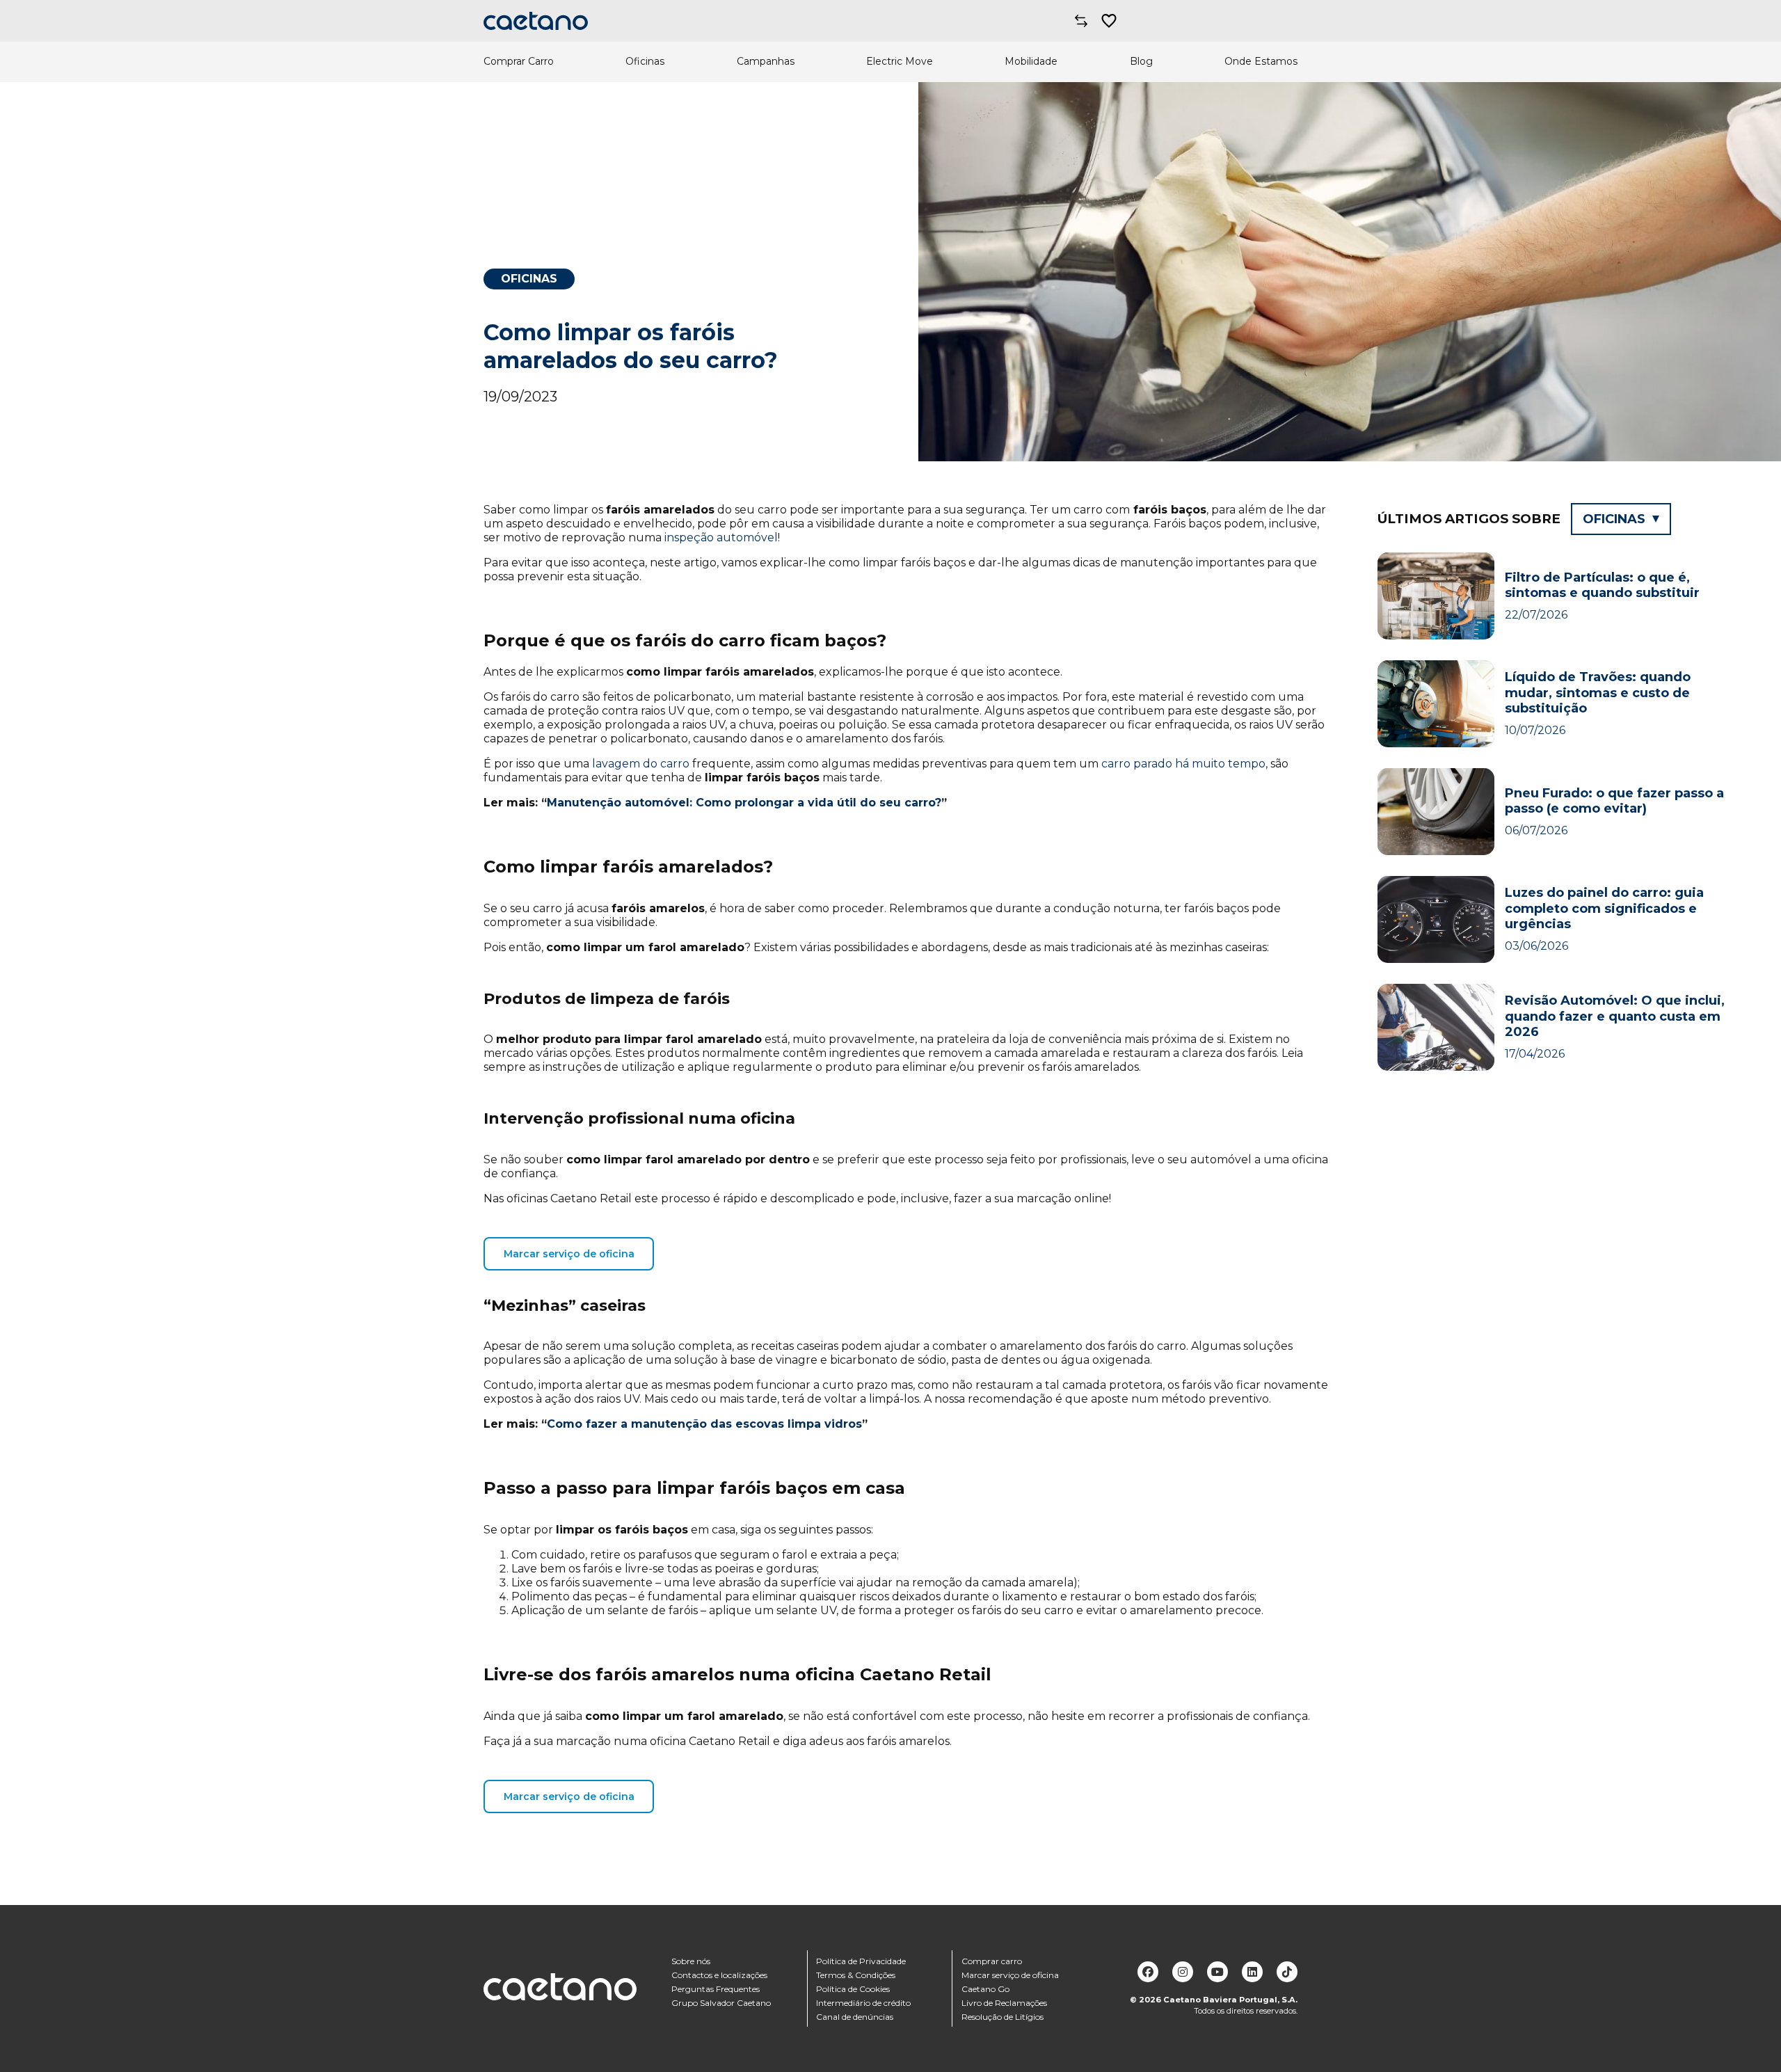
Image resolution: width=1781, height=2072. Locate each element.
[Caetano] (536, 21)
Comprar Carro (519, 62)
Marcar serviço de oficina (569, 1254)
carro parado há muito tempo (1183, 764)
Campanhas (766, 62)
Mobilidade (1031, 62)
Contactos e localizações (719, 1975)
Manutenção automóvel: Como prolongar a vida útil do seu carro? (744, 803)
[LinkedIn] (1252, 1972)
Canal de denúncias (855, 2017)
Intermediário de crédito (863, 2003)
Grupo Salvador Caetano (721, 2003)
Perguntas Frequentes (716, 1989)
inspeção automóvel (721, 537)
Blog (1141, 62)
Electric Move (900, 62)
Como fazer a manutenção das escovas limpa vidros (704, 1424)
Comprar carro (992, 1961)
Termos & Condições (856, 1975)
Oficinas (645, 62)
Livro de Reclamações (1004, 2003)
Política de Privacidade (861, 1961)
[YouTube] (1217, 1972)
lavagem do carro (641, 764)
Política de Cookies (853, 1989)
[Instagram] (1183, 1972)
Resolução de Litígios (1003, 2017)
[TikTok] (1287, 1972)
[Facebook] (1148, 1972)
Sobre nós (691, 1961)
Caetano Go (985, 1989)
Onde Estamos (1261, 62)
